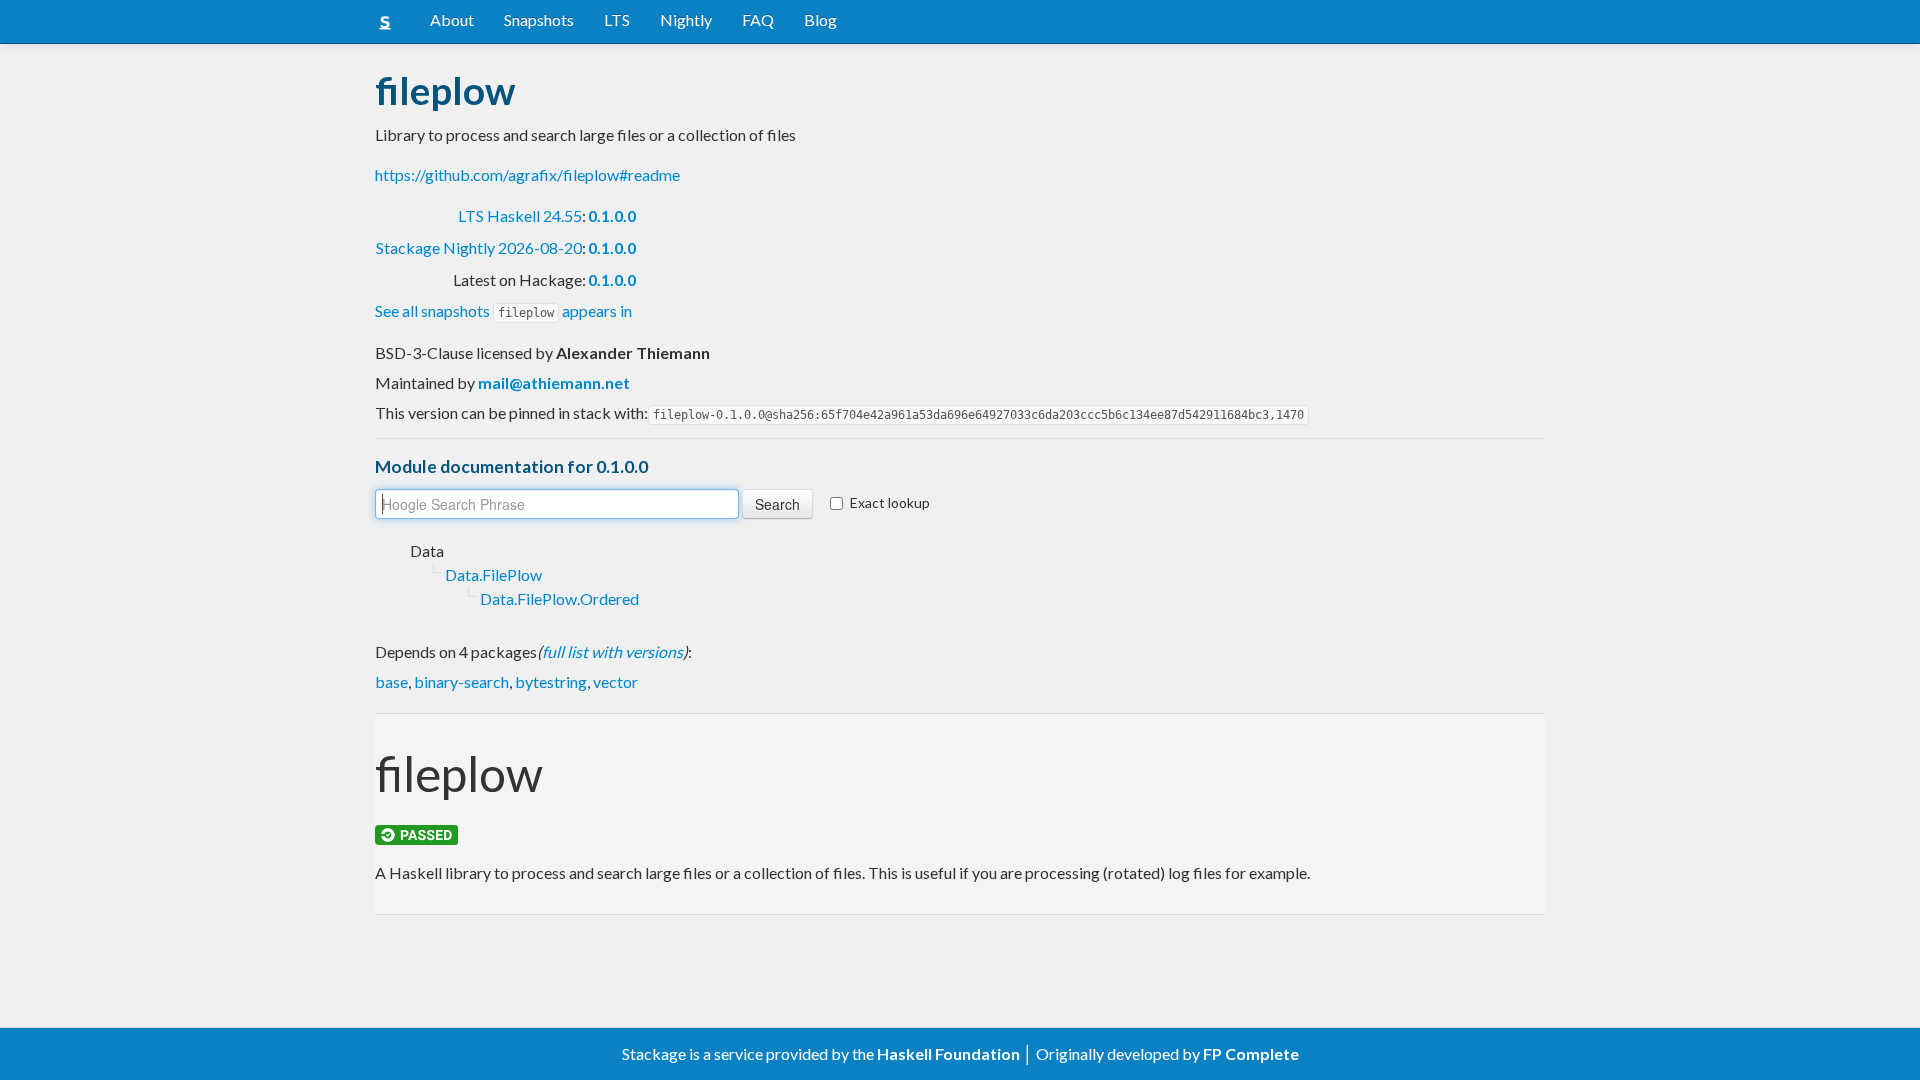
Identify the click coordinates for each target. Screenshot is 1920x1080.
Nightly (686, 19)
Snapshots (539, 19)
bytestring (551, 681)
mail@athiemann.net (554, 382)
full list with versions (612, 651)
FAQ (758, 19)
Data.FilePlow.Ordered (559, 598)
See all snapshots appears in (503, 310)
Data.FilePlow (493, 574)
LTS (617, 19)
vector (615, 681)
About (452, 19)
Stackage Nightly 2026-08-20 (479, 247)
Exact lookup (890, 502)
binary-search (461, 681)
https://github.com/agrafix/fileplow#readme (527, 174)
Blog (820, 19)
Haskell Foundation (948, 1053)
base (391, 681)
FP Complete (1251, 1053)
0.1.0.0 (612, 215)
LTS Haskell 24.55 (520, 215)
